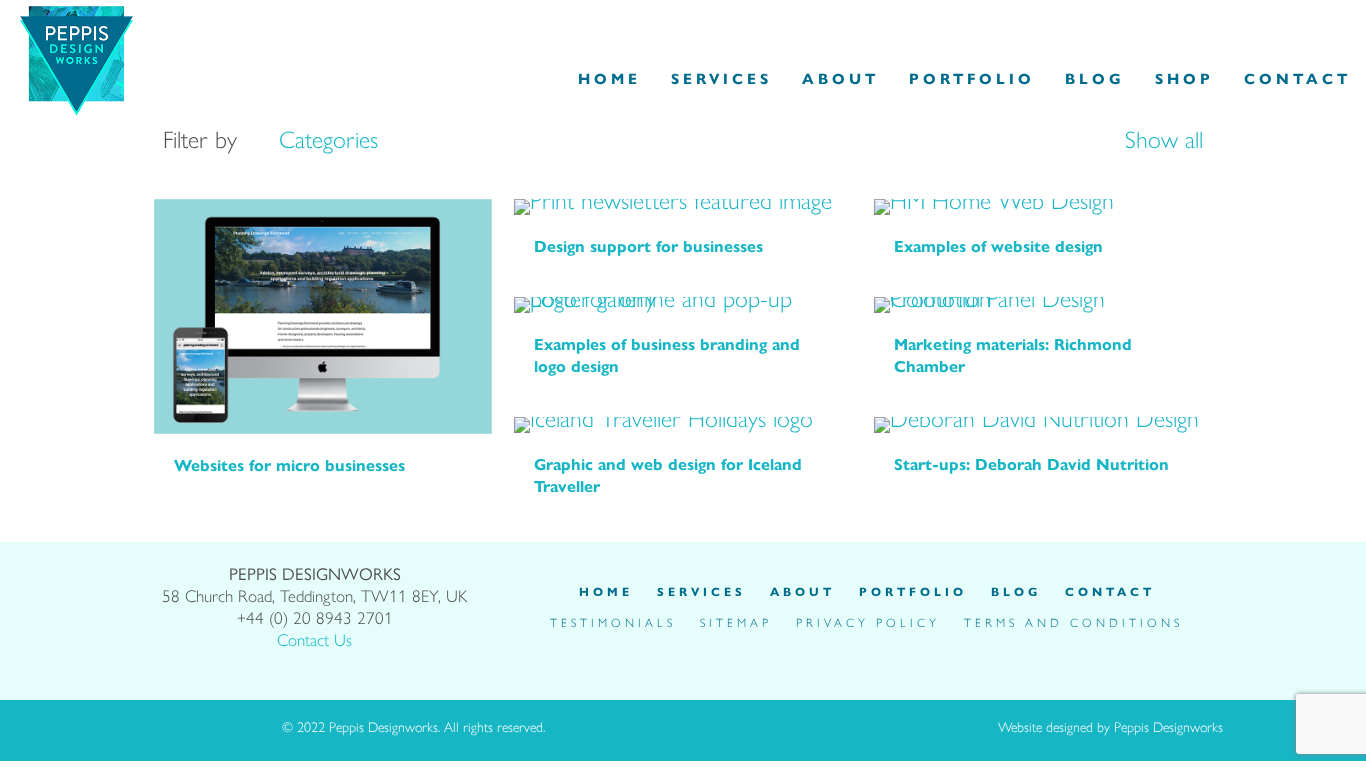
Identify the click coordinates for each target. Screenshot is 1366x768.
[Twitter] (853, 649)
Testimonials (613, 622)
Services (701, 591)
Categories (328, 138)
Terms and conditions (1073, 622)
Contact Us (314, 639)
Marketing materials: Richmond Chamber (1013, 354)
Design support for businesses (648, 245)
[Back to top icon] (737, 728)
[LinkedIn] (881, 649)
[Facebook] (825, 649)
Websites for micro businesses (289, 464)
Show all (1160, 138)
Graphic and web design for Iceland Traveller (668, 474)
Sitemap (736, 622)
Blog (1016, 591)
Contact (1110, 591)
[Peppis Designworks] (76, 56)
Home (606, 591)
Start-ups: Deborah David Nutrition (1031, 463)
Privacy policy (868, 622)
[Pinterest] (909, 649)
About (802, 591)
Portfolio (913, 591)
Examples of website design (998, 245)
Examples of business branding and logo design (667, 354)
